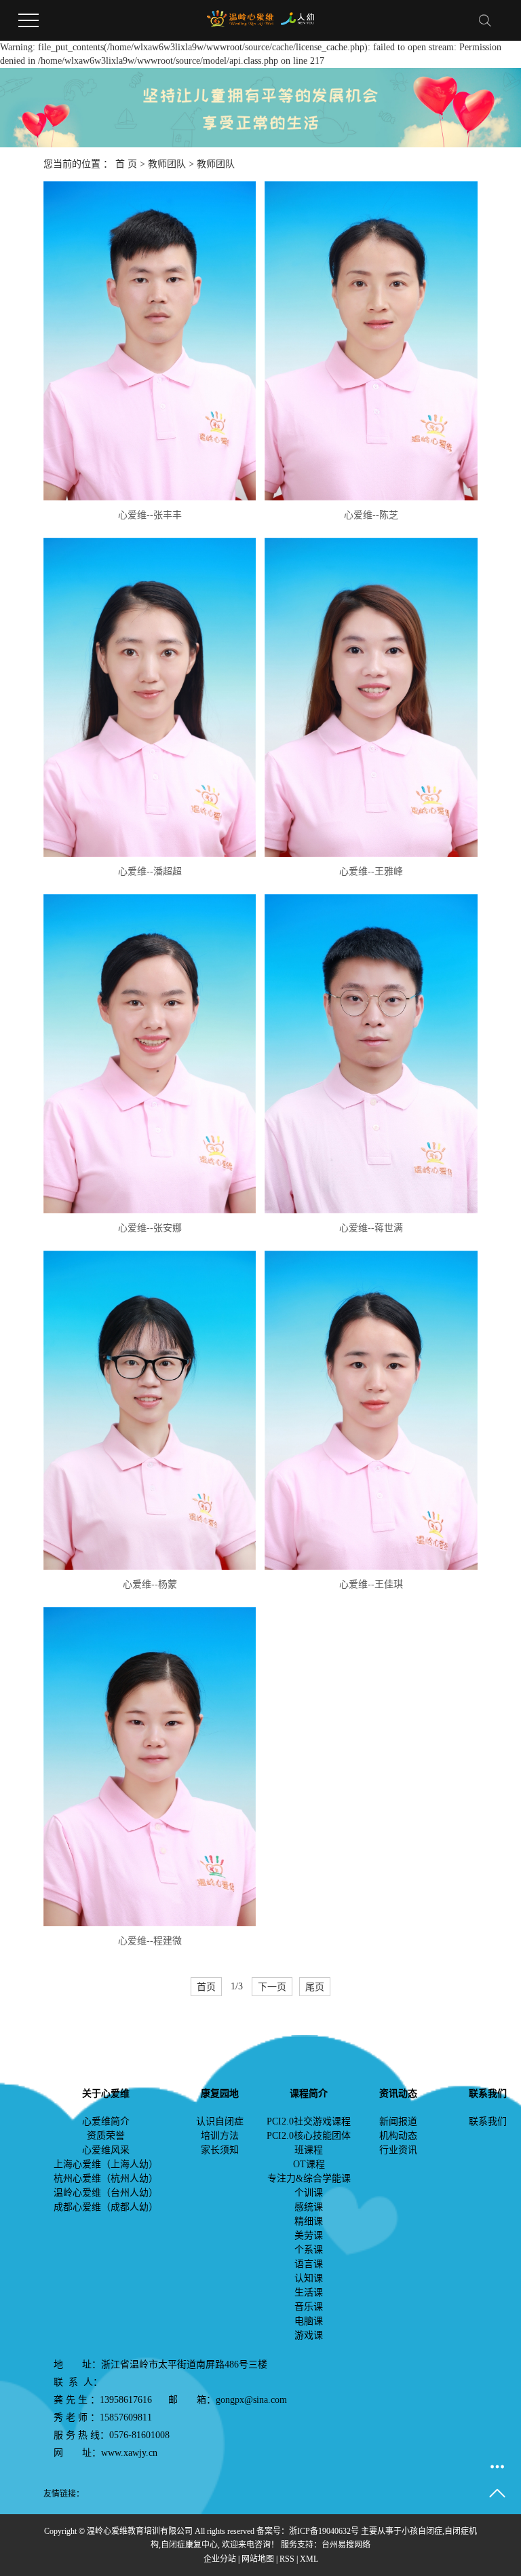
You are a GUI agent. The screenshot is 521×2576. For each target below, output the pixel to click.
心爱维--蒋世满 (371, 1228)
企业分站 (220, 2559)
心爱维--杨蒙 (150, 1584)
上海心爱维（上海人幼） (106, 2164)
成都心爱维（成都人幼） (106, 2207)
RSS (287, 2559)
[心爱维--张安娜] (150, 1054)
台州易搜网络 (346, 2545)
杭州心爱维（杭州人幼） (106, 2178)
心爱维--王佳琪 (371, 1584)
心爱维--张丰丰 (150, 515)
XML (309, 2559)
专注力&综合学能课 (309, 2178)
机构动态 (398, 2136)
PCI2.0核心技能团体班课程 (309, 2143)
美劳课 (309, 2235)
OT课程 (309, 2164)
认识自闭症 (220, 2121)
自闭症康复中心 (189, 2545)
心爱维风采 (106, 2150)
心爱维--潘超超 (150, 871)
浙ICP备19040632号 (324, 2531)
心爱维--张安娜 (150, 1228)
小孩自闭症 (422, 2531)
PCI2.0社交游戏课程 (309, 2121)
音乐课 (309, 2307)
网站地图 (258, 2559)
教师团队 (167, 164)
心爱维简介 (106, 2121)
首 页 (126, 164)
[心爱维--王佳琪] (371, 1410)
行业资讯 (398, 2150)
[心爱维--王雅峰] (371, 697)
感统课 (309, 2207)
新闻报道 (398, 2121)
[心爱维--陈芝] (371, 341)
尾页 (315, 1987)
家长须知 (220, 2150)
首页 (206, 1987)
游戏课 (309, 2335)
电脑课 (309, 2321)
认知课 (309, 2278)
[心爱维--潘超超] (150, 697)
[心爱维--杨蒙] (150, 1410)
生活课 (309, 2293)
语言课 (309, 2264)
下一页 (272, 1987)
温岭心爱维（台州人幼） (106, 2193)
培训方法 (220, 2136)
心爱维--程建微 (150, 1941)
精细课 (309, 2221)
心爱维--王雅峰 (371, 871)
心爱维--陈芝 (371, 515)
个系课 (309, 2250)
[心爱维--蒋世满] (371, 1054)
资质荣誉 (106, 2136)
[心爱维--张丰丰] (150, 341)
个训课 (309, 2193)
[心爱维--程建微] (150, 1767)
